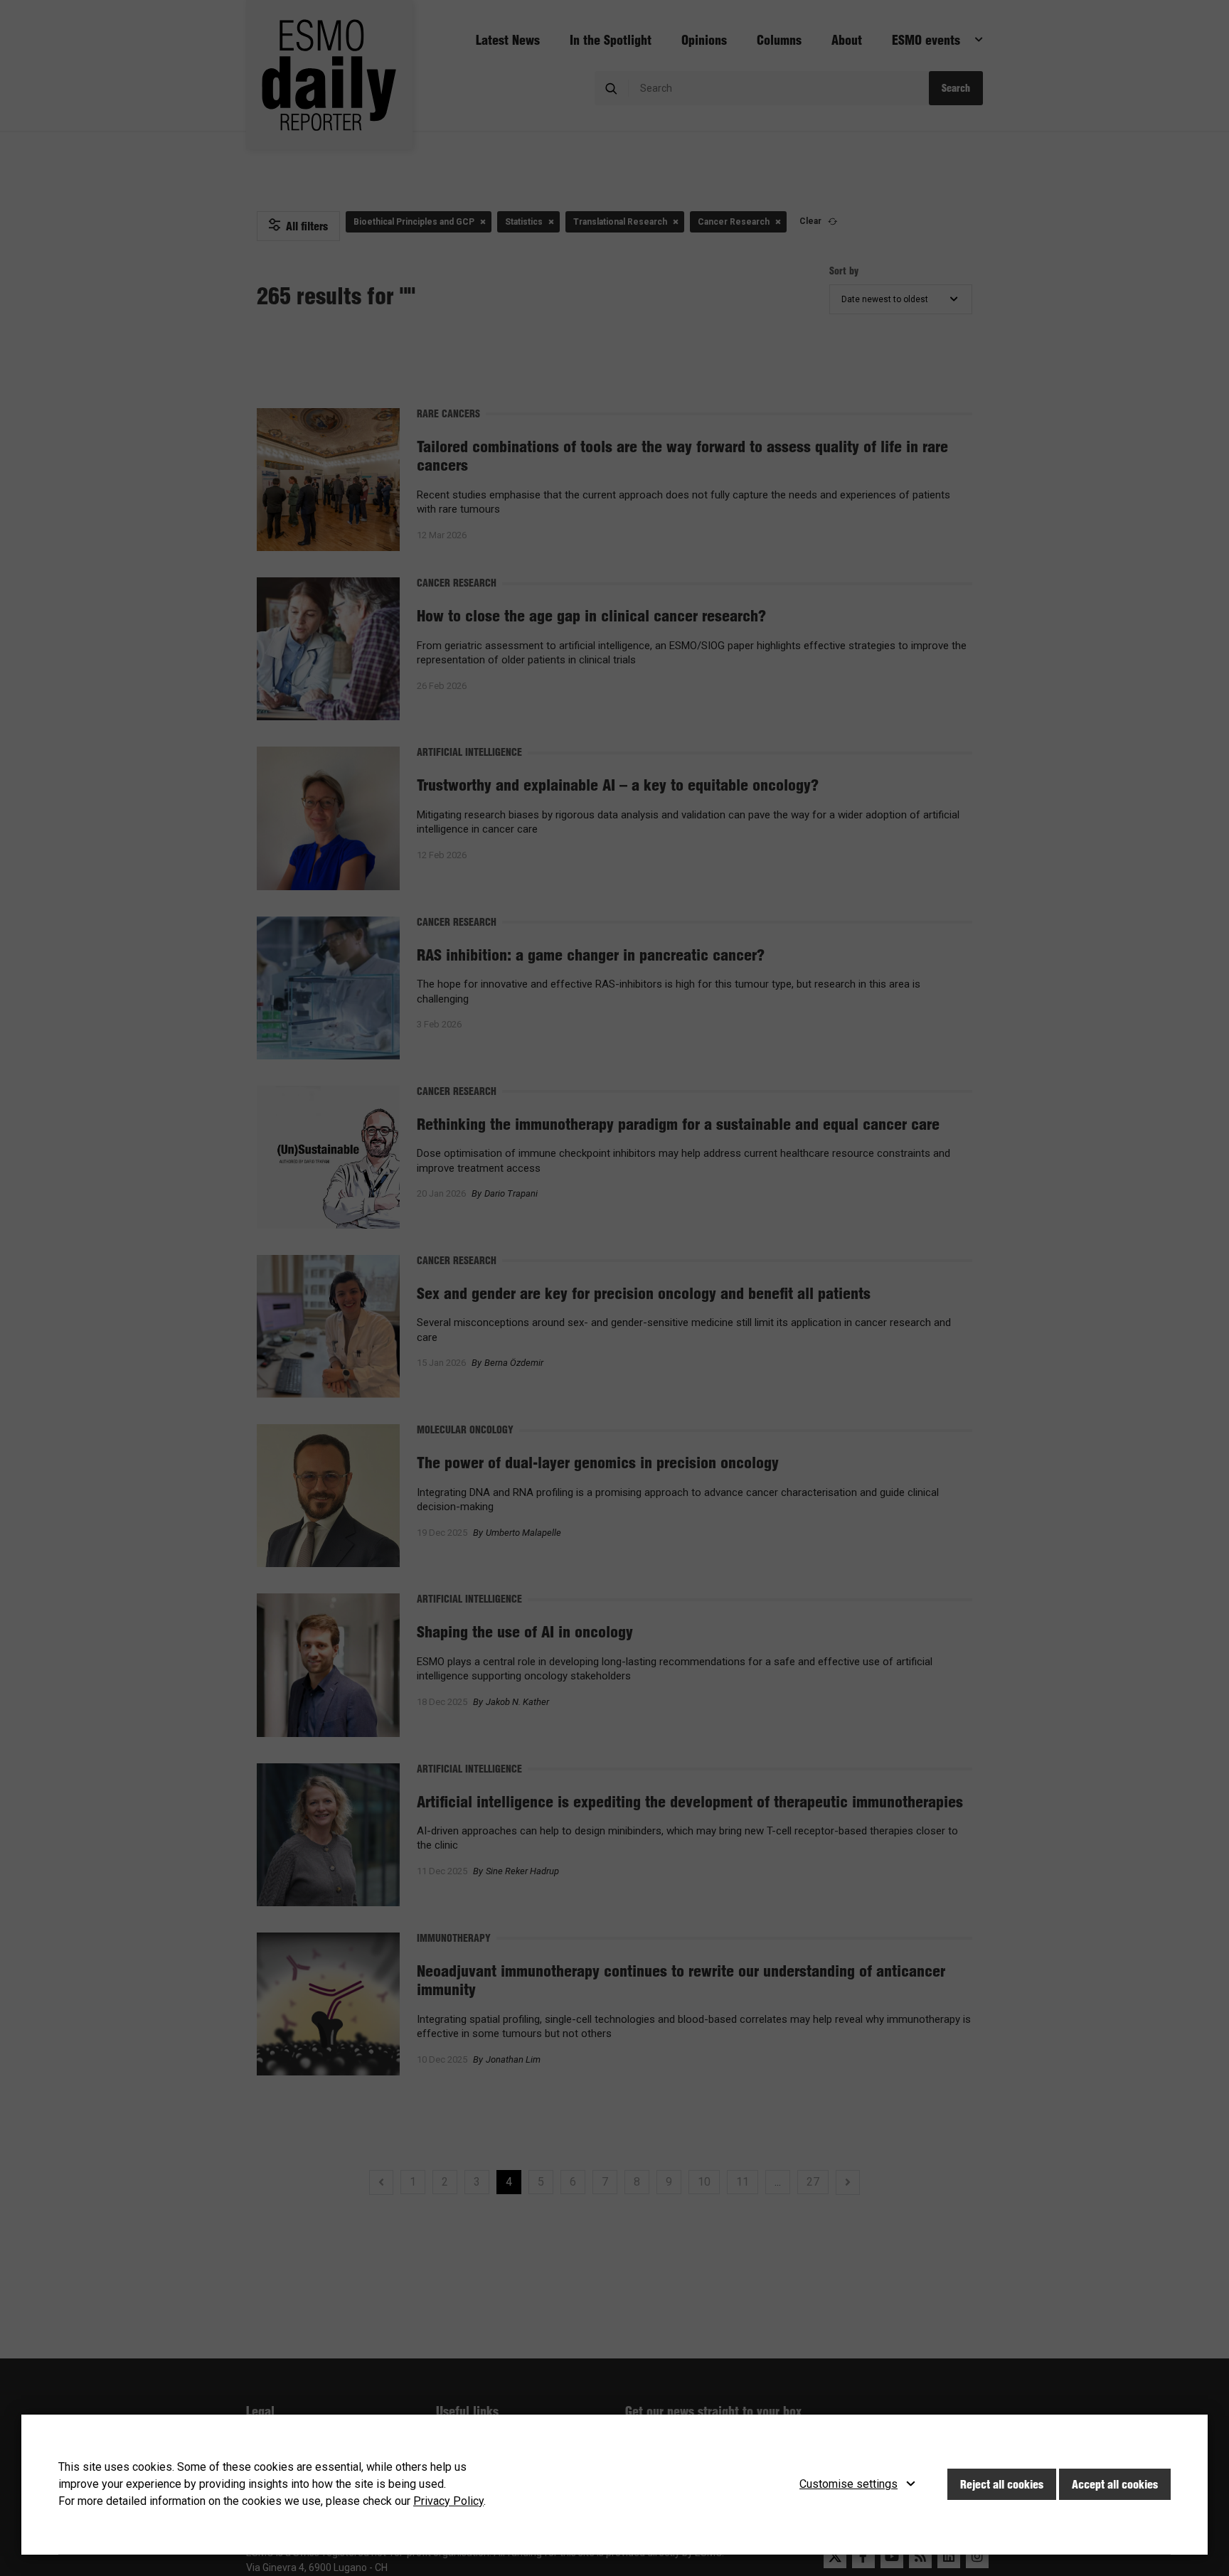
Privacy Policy (448, 2501)
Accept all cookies (1115, 2484)
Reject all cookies (1002, 2484)
